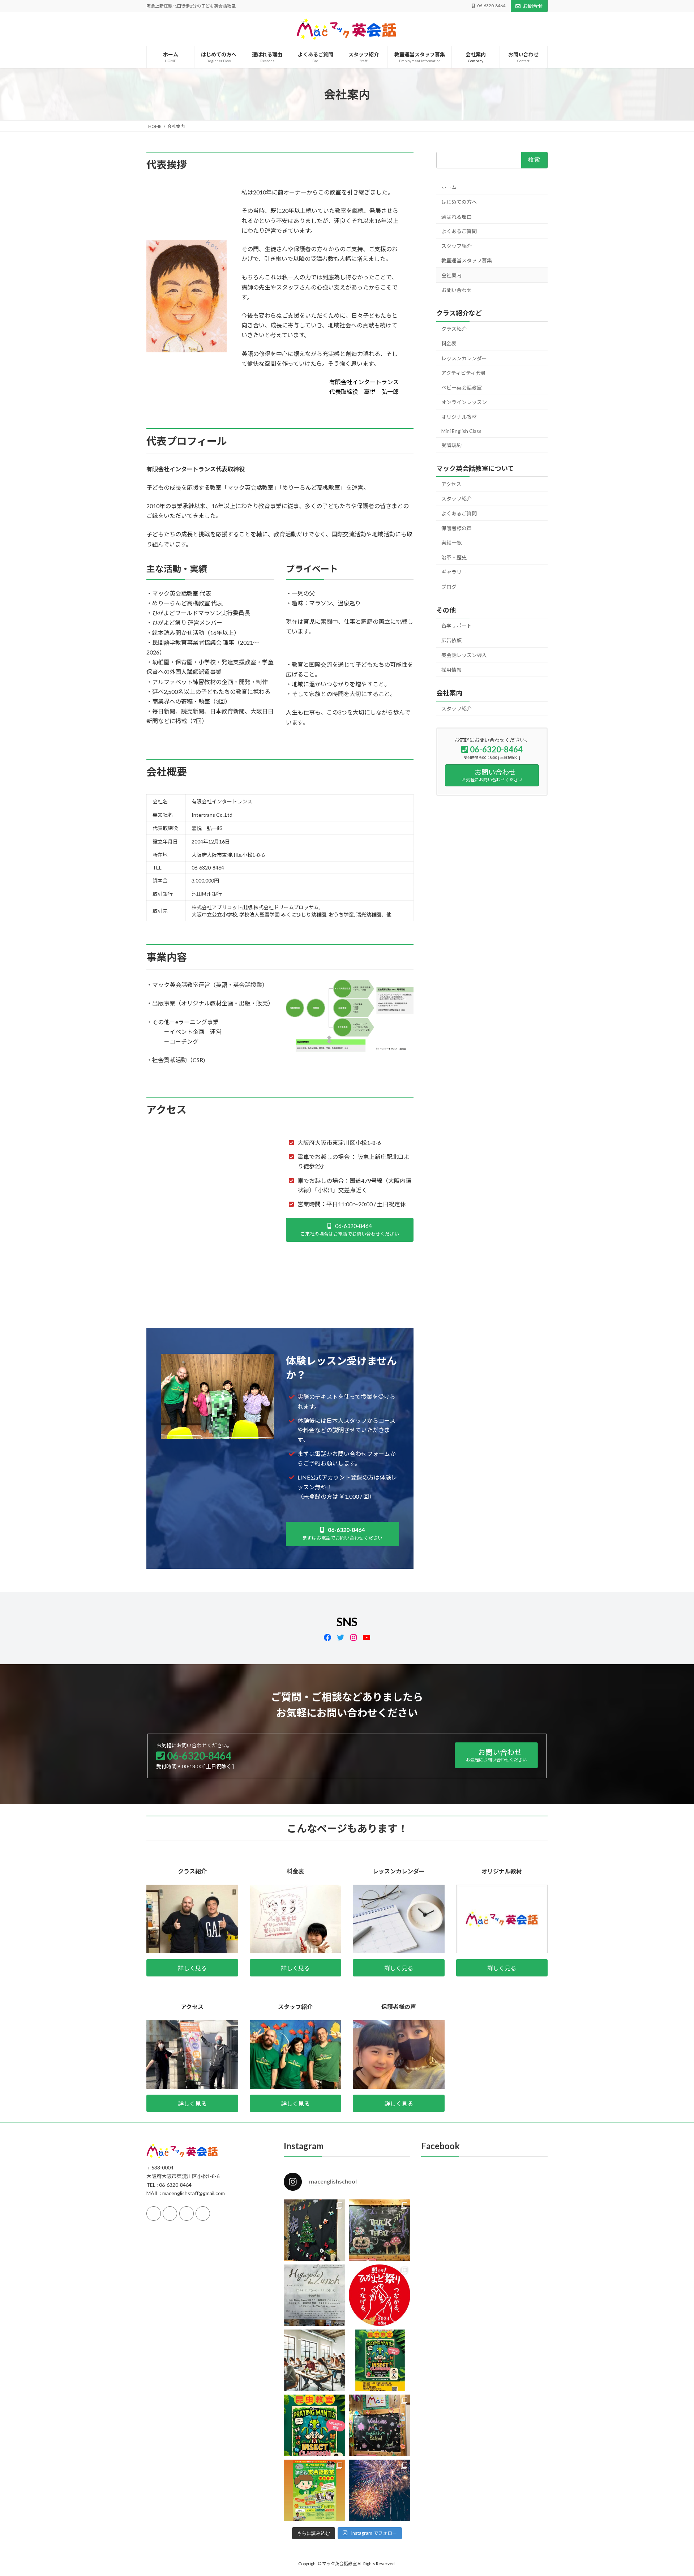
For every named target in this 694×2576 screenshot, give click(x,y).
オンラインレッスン (464, 402)
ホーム (449, 187)
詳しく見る (192, 1968)
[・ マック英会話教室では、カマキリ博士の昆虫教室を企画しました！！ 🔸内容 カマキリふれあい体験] (380, 2360)
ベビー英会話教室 (462, 388)
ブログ (449, 587)
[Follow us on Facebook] (154, 2213)
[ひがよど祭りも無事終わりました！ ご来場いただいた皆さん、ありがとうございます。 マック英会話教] (380, 2490)
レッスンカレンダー (464, 358)
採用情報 (451, 670)
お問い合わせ (457, 290)
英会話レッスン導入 (464, 655)
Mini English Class (461, 431)
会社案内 (451, 275)
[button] (350, 1230)
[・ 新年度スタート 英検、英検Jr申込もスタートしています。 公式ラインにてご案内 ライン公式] (380, 2425)
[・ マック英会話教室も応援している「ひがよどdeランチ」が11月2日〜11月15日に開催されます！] (314, 2295)
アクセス (451, 484)
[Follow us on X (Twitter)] (170, 2213)
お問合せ (533, 6)
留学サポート (457, 626)
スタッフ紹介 (457, 246)
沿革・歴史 (454, 557)
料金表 (449, 344)
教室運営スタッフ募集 (467, 260)
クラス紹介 (454, 329)
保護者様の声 (457, 528)
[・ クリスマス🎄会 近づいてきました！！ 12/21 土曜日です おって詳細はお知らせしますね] (314, 2230)
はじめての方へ (459, 202)
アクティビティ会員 (464, 373)
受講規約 (451, 445)
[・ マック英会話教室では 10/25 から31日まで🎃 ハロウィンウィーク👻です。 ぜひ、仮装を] (380, 2230)
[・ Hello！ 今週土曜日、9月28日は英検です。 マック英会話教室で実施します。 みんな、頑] (314, 2360)
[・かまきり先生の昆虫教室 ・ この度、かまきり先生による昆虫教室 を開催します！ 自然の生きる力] (314, 2425)
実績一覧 (451, 543)
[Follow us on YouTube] (203, 2213)
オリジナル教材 (459, 417)
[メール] (187, 2213)
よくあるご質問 (459, 231)
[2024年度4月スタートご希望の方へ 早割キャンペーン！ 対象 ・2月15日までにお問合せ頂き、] (314, 2490)
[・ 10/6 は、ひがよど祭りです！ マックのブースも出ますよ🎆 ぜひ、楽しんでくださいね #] (380, 2295)
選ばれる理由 (457, 217)
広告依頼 (451, 640)
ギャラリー (454, 572)
